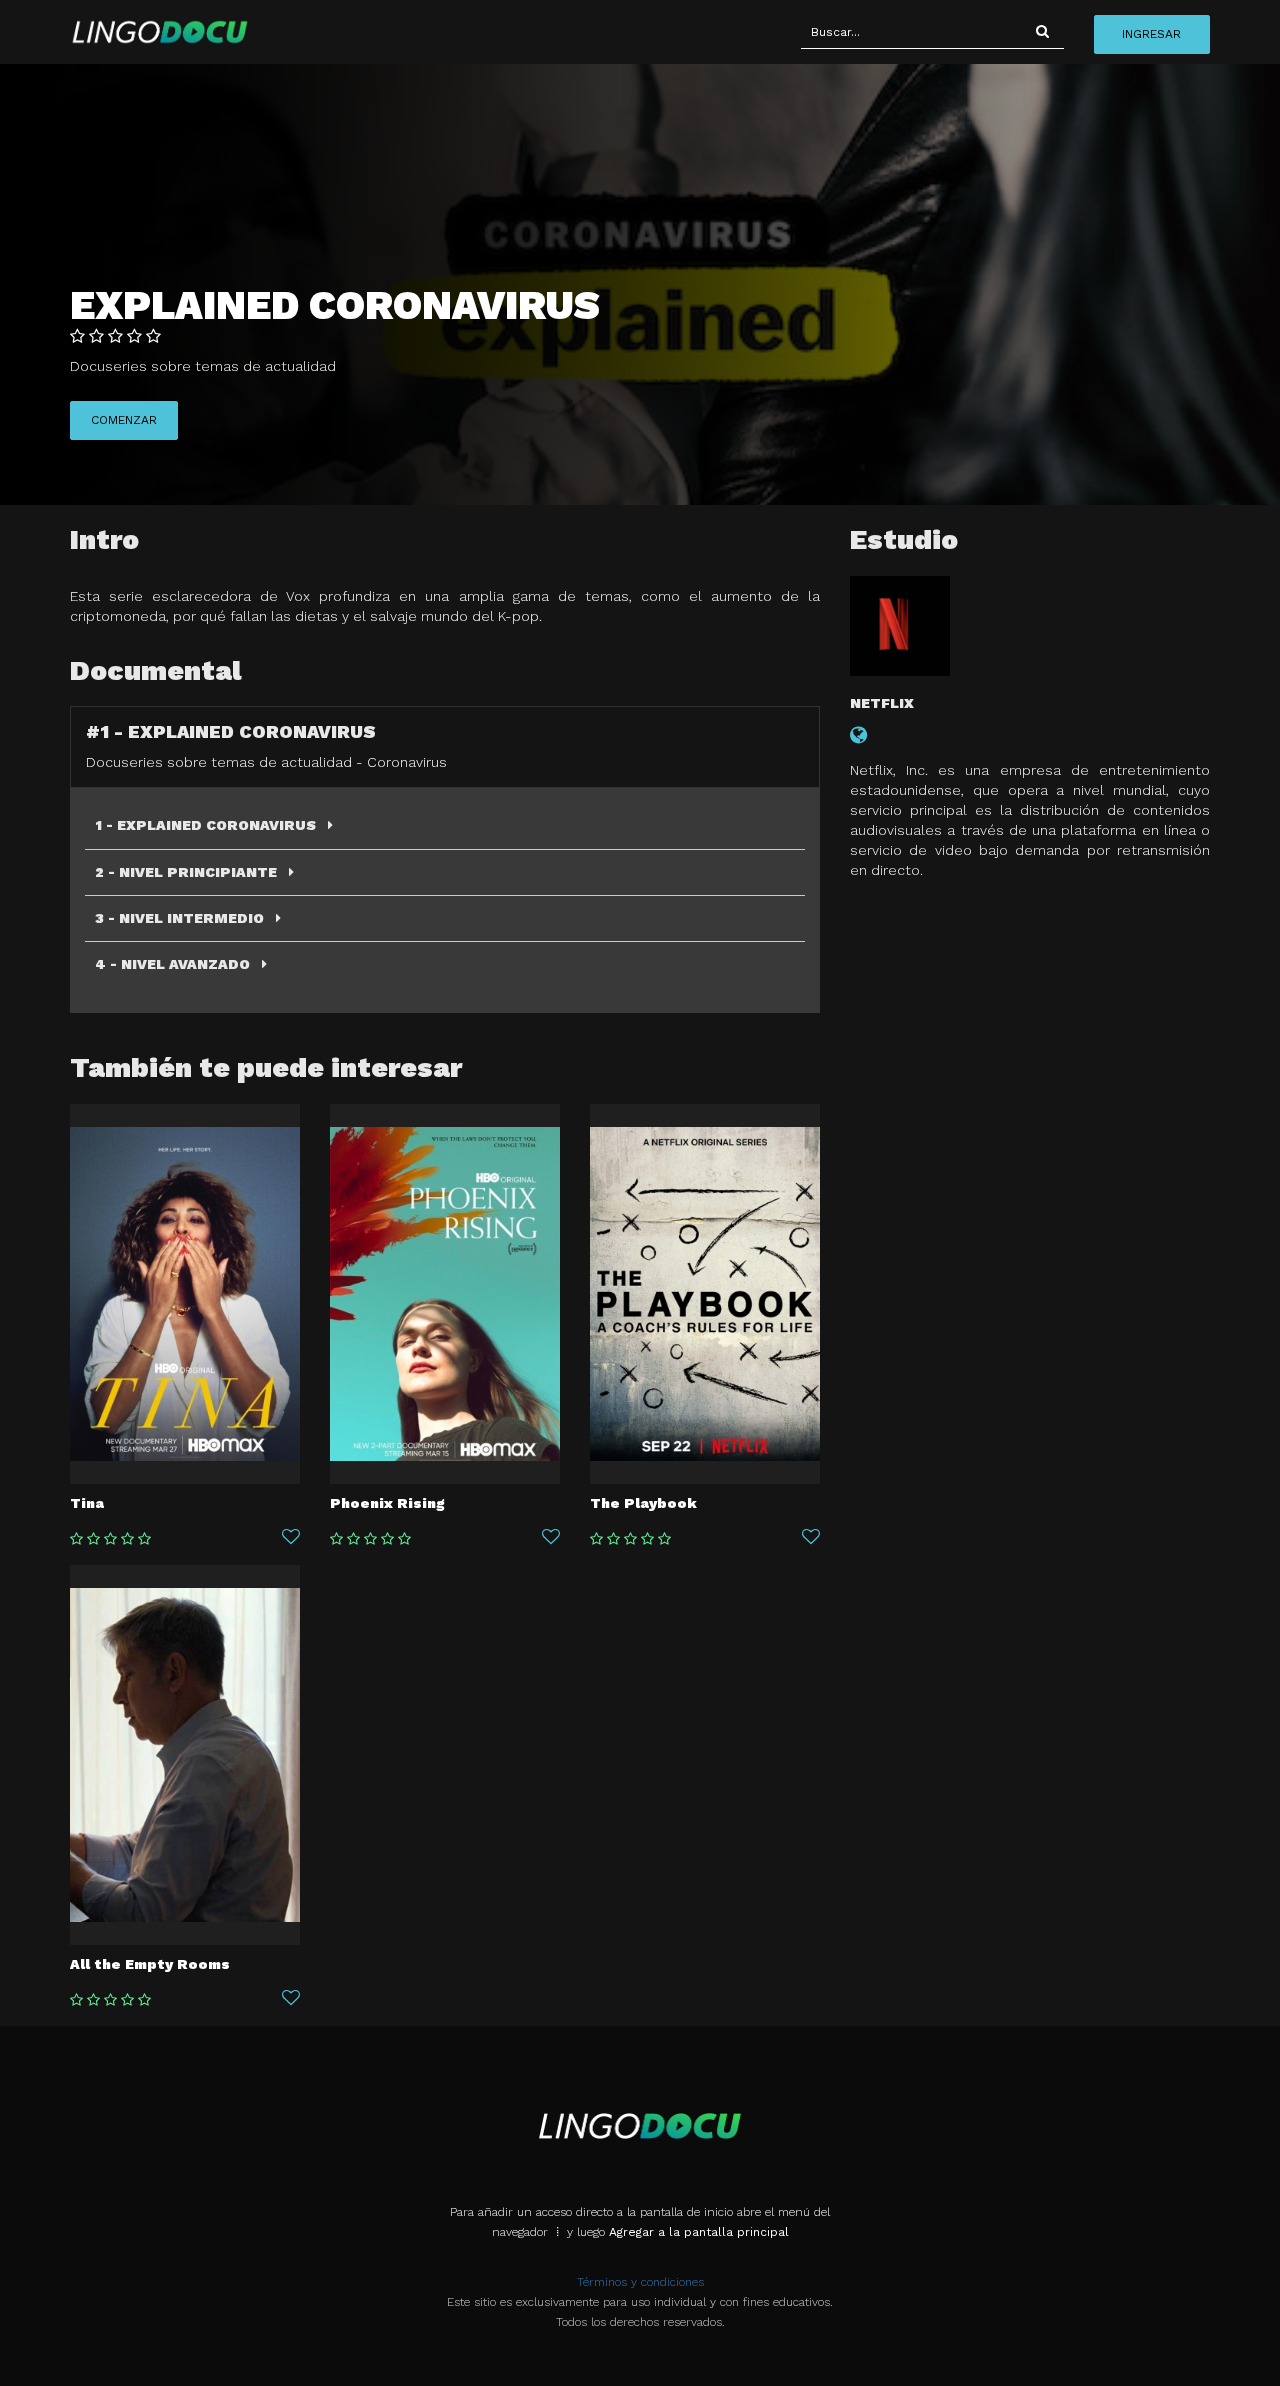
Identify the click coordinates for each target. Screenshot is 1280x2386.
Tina (87, 1503)
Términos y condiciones (640, 2282)
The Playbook (643, 1503)
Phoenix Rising (387, 1503)
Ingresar (1151, 34)
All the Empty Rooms (150, 1964)
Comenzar (124, 420)
